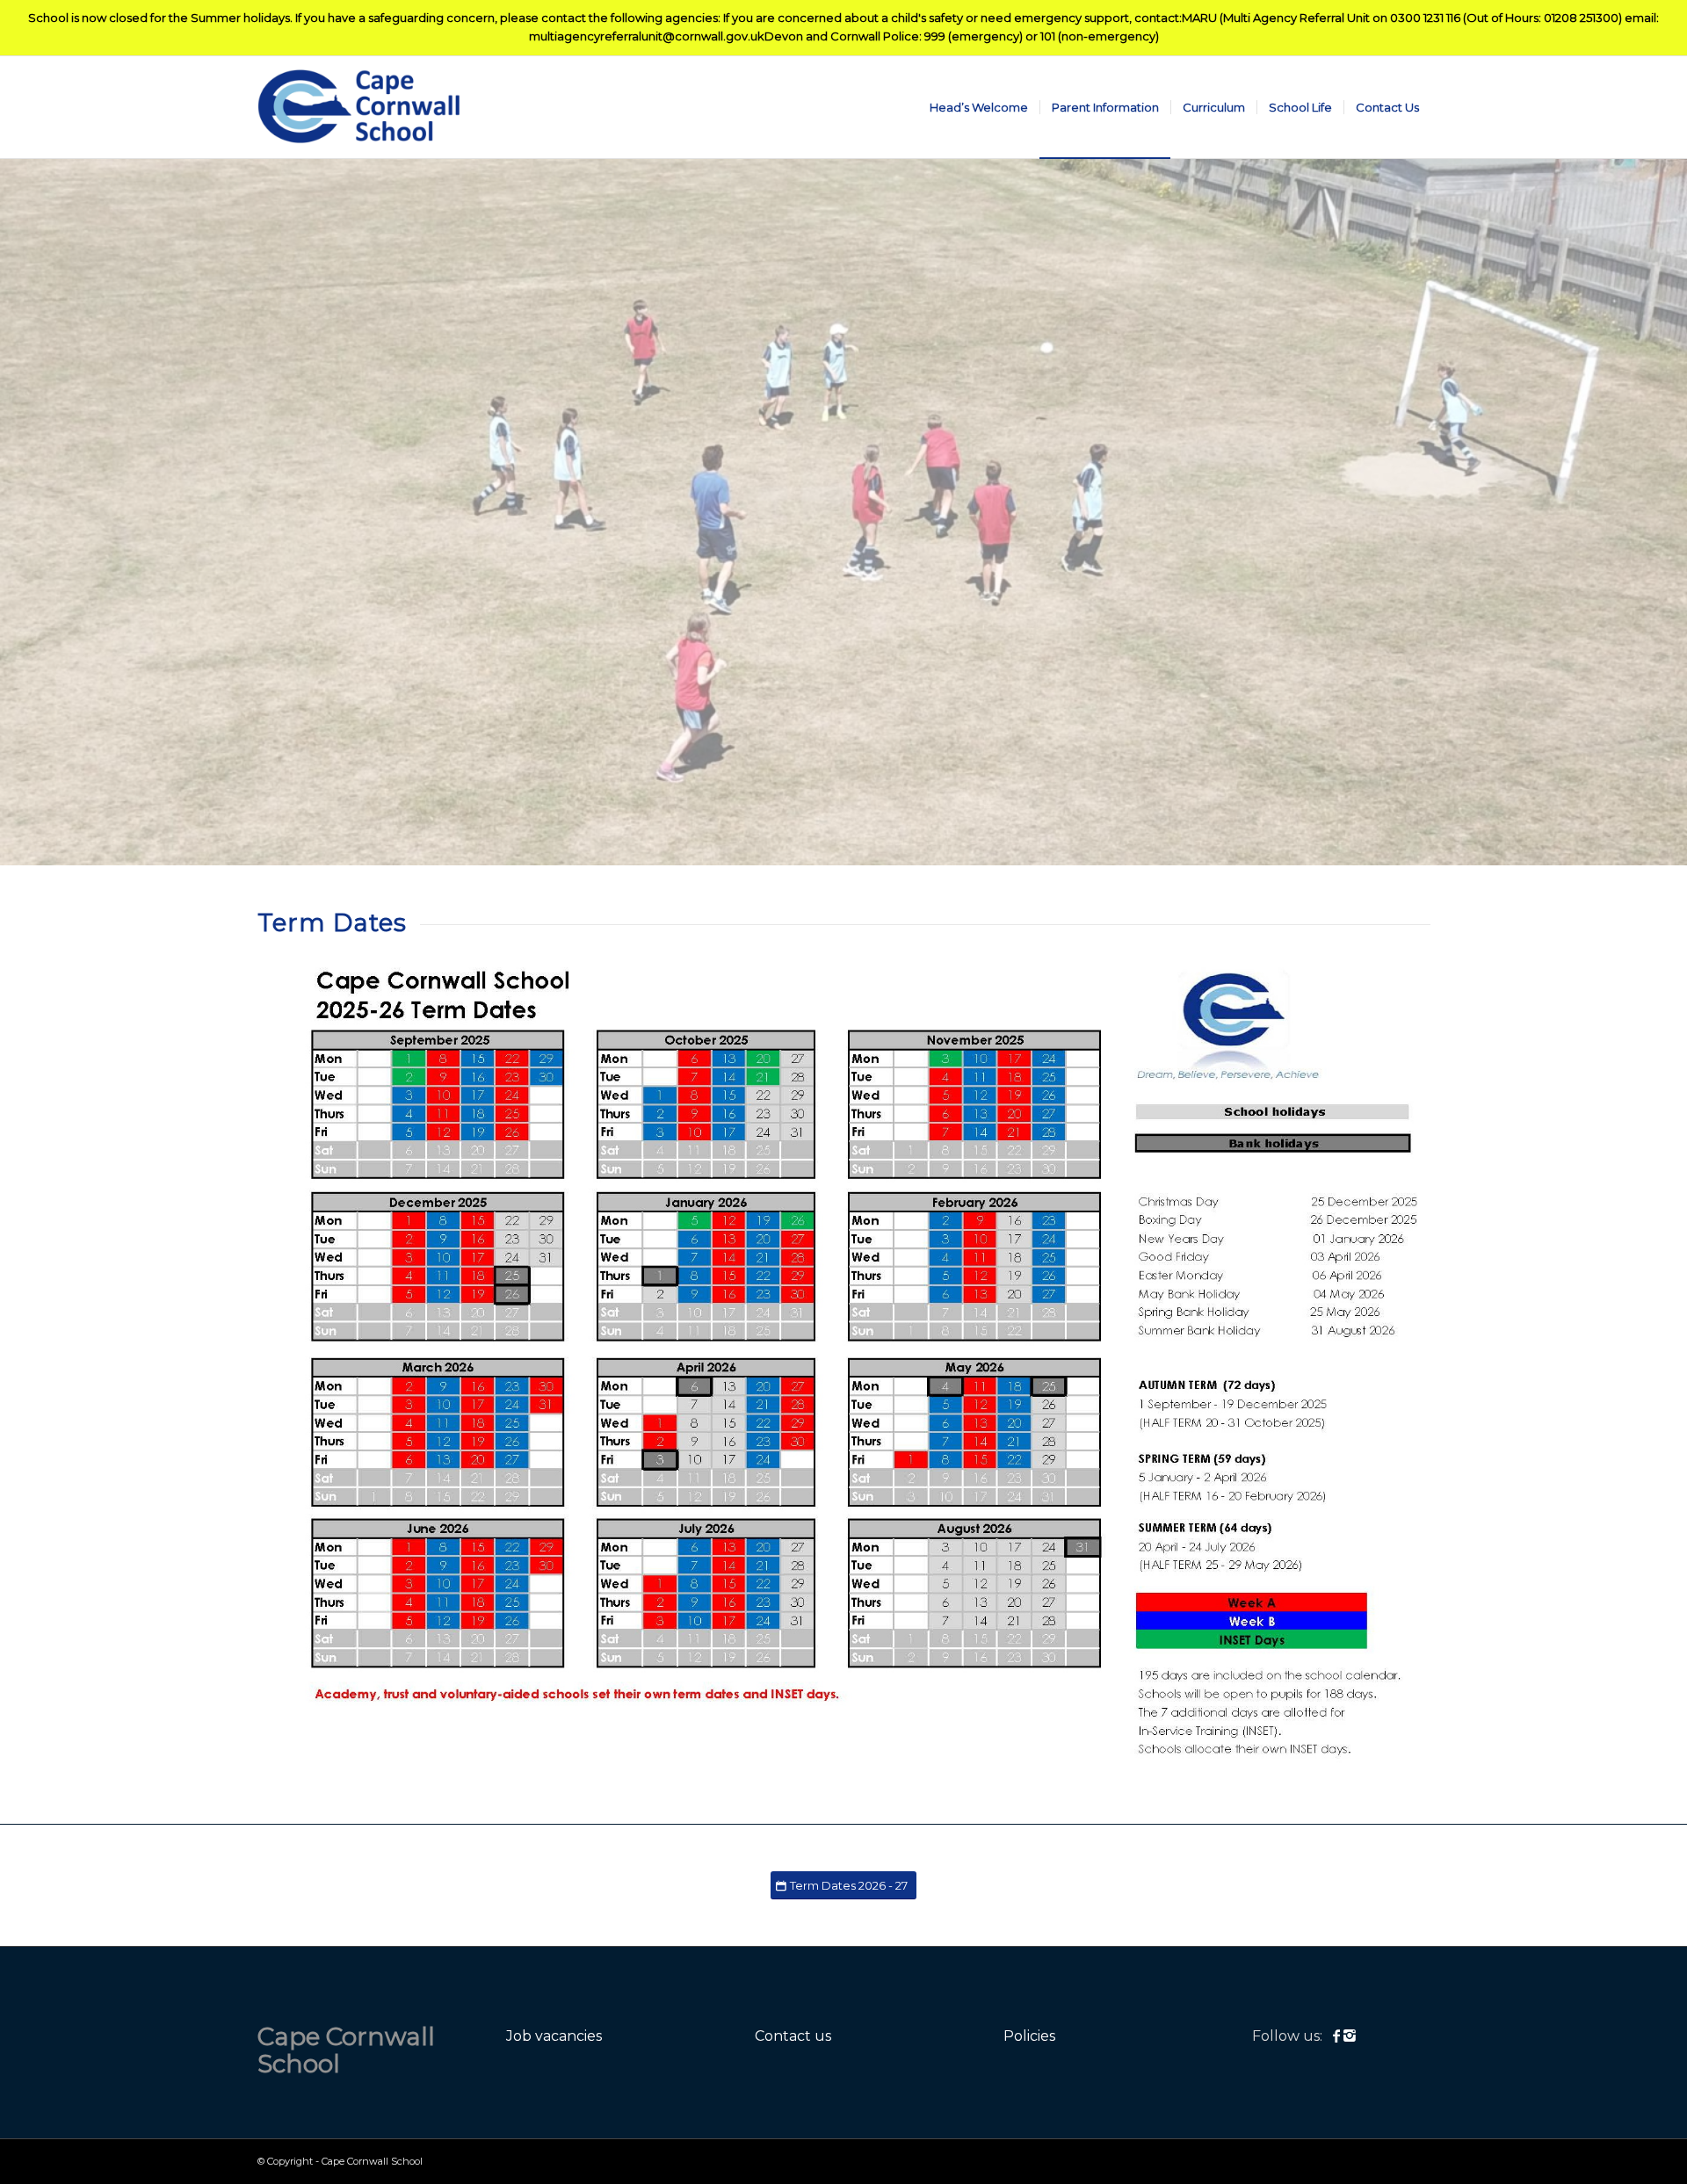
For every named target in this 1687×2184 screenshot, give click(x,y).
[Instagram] (1350, 2036)
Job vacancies (554, 2036)
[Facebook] (1338, 2036)
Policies (1029, 2036)
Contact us (793, 2036)
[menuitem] (979, 107)
